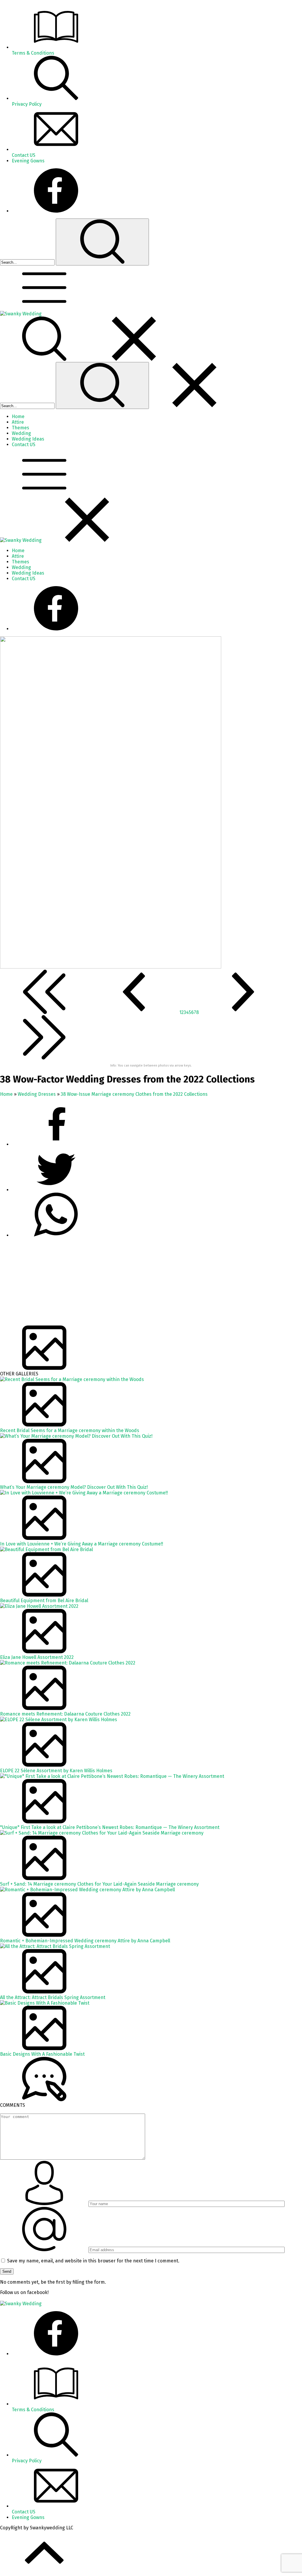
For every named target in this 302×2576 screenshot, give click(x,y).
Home (6, 1094)
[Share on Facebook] (56, 1144)
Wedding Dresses (37, 1094)
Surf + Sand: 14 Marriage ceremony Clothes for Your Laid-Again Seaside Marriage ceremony (99, 1884)
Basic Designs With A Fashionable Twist (42, 2054)
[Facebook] (56, 211)
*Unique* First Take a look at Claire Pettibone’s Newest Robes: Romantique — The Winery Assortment (110, 1827)
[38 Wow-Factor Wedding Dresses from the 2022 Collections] (111, 967)
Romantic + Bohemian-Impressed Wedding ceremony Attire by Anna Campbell (85, 1941)
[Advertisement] (151, 1284)
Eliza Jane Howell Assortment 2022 (37, 1657)
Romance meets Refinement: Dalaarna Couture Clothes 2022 (65, 1714)
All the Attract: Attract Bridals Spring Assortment (53, 1997)
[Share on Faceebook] (56, 1190)
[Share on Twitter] (56, 1235)
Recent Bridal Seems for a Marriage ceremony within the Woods (70, 1430)
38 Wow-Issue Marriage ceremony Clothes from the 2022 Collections (134, 1094)
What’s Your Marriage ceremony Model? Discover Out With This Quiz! (74, 1487)
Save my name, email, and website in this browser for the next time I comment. (93, 2261)
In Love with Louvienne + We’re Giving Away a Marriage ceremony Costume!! (82, 1544)
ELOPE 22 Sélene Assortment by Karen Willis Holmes (56, 1771)
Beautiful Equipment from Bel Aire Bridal (44, 1601)
